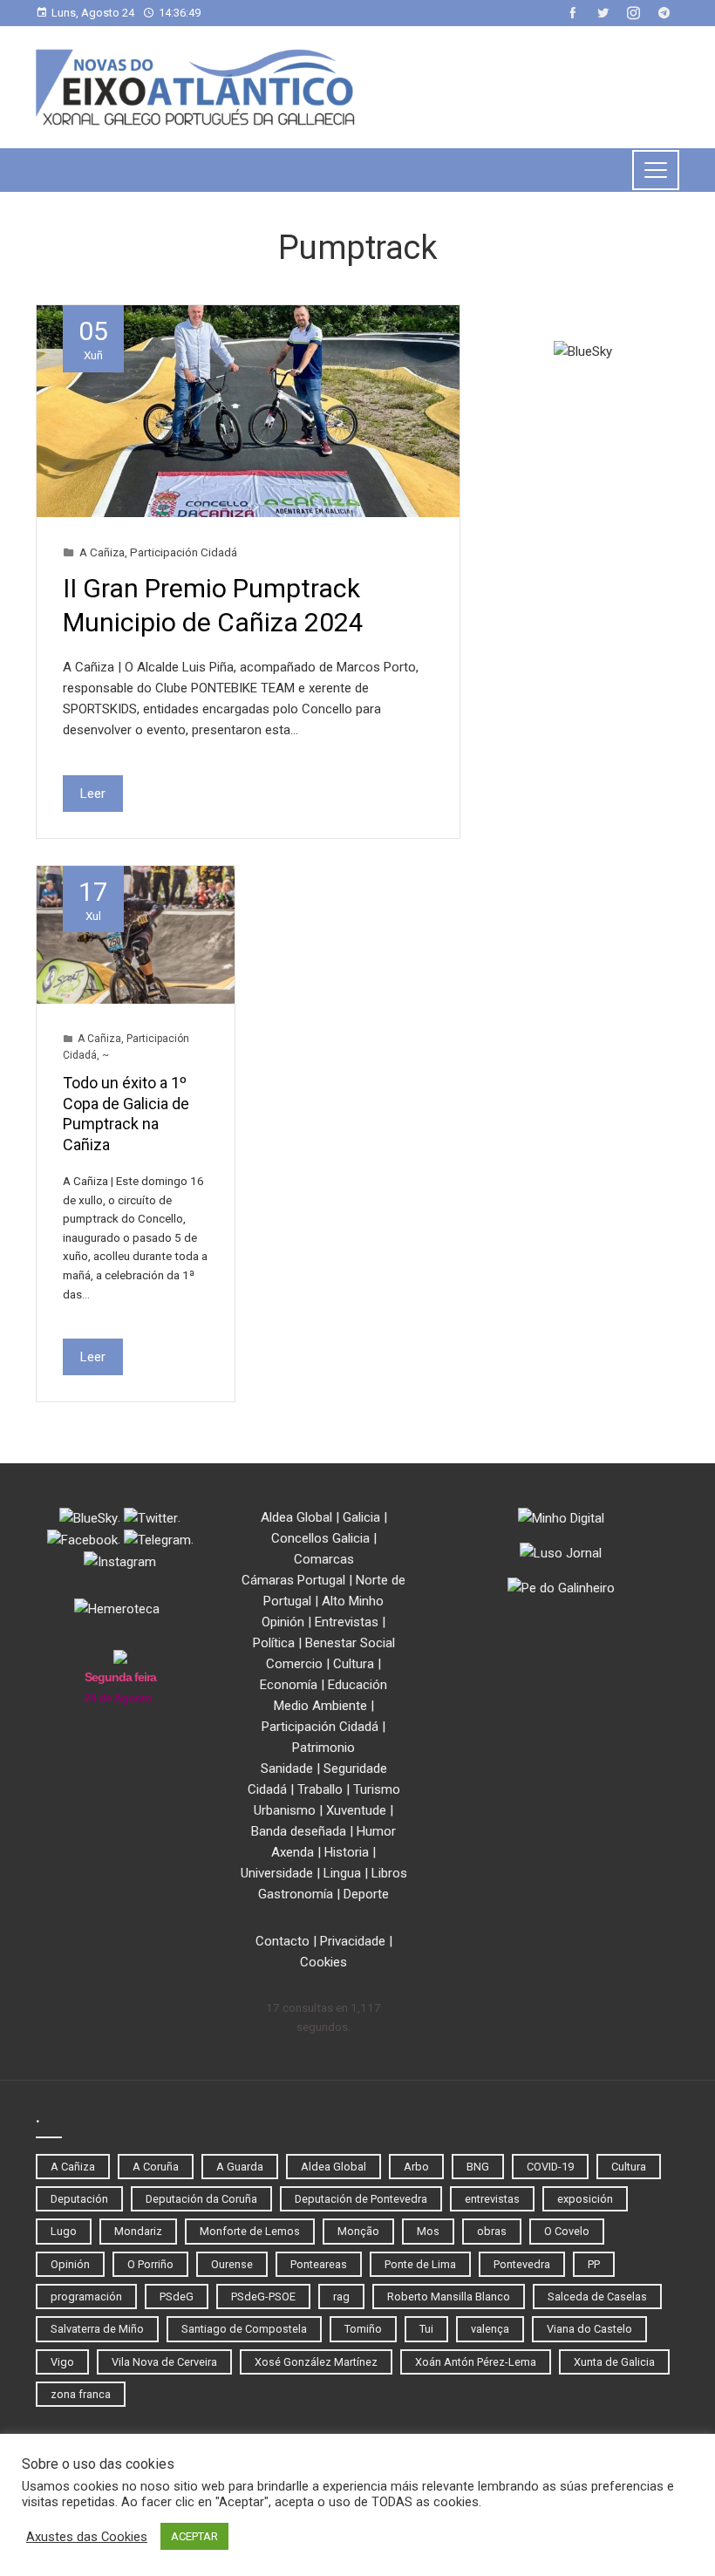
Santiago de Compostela (244, 2329)
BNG (478, 2167)
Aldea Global (296, 1517)
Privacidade (353, 1941)
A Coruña (156, 2167)
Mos (428, 2231)
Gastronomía (296, 1894)
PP (594, 2264)
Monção (358, 2231)
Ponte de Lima (420, 2264)
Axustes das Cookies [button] (87, 2537)
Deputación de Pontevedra (361, 2199)
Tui (426, 2329)
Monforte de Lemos (250, 2231)
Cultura (354, 1664)
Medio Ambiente (320, 1706)
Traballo (320, 1789)
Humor (376, 1831)
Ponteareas (319, 2264)
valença (490, 2329)
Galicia (361, 1517)
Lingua (342, 1873)
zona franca (81, 2394)
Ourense (232, 2264)
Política (274, 1643)
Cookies (323, 1962)
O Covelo (567, 2231)
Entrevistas (347, 1622)
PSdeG (177, 2297)
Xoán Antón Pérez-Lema (476, 2362)
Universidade (277, 1873)
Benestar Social (350, 1643)
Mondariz (138, 2231)
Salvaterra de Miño (97, 2329)
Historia (347, 1852)
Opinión (283, 1622)
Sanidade (287, 1768)
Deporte (366, 1894)
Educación (357, 1685)
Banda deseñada (299, 1831)
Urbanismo (285, 1810)
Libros (389, 1873)
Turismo (377, 1789)
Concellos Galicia (320, 1538)
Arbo (416, 2167)
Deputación (79, 2199)
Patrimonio (323, 1748)
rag (341, 2297)
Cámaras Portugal (293, 1580)
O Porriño (150, 2264)
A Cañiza (102, 552)
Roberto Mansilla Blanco (449, 2297)
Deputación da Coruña (201, 2199)
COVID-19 (550, 2167)
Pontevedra (522, 2264)
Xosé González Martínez (316, 2362)
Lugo (64, 2231)
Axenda (293, 1852)
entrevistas (492, 2199)
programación (86, 2297)
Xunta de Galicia (614, 2362)
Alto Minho (353, 1601)
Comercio (294, 1664)
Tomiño (363, 2329)
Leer (93, 794)
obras (492, 2231)
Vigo (62, 2362)
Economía (289, 1685)
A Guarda (240, 2167)
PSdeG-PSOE (263, 2297)
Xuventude (356, 1810)
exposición (585, 2199)
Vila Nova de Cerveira (164, 2362)
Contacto (283, 1941)
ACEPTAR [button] (194, 2536)
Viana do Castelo (589, 2329)
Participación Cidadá (184, 552)
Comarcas (324, 1559)
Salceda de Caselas (597, 2297)
